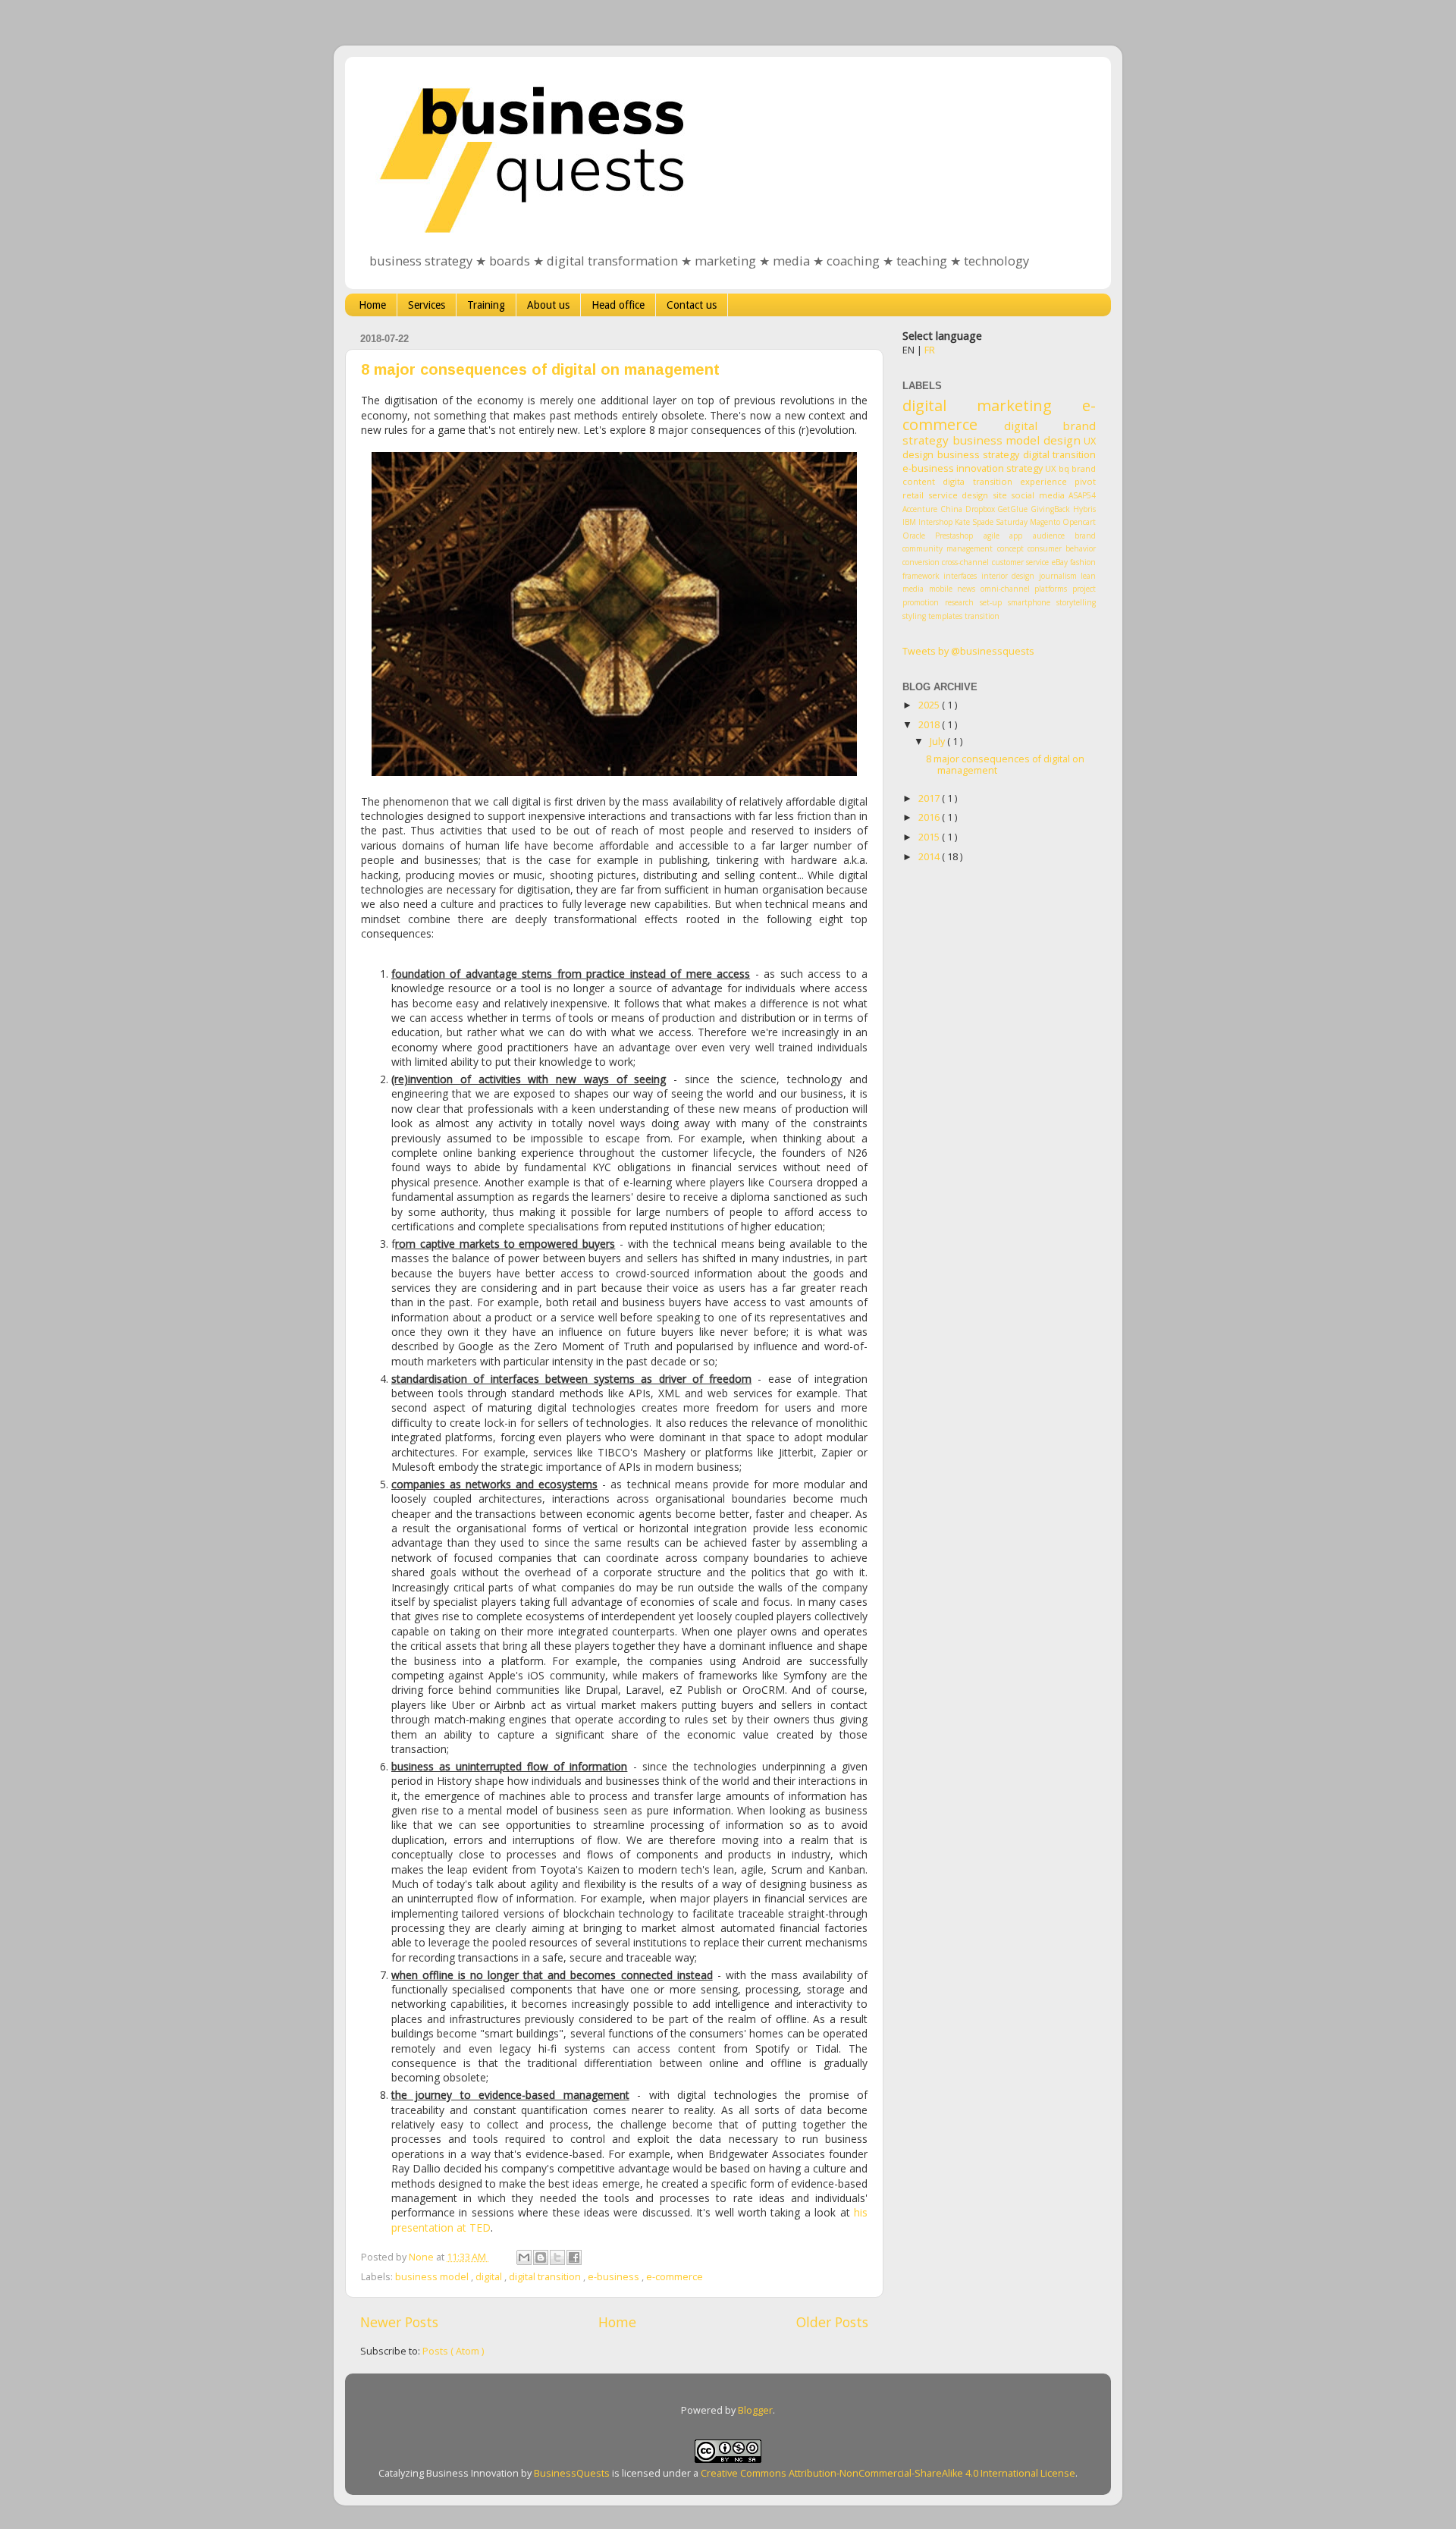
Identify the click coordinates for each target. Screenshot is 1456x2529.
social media (1038, 495)
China (951, 509)
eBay (1060, 562)
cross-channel (965, 562)
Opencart (1079, 522)
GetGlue (1012, 509)
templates (945, 616)
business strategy (979, 455)
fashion (1083, 562)
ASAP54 (1082, 495)
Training (486, 305)
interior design (1008, 576)
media (913, 589)
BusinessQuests (572, 2473)
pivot (1085, 481)
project (1084, 589)
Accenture (920, 509)
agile (992, 536)
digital (490, 2277)
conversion (921, 562)
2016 (930, 817)
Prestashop (954, 536)
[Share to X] (557, 2257)
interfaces (960, 576)
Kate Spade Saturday (991, 522)
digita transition (977, 481)
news (966, 589)
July (938, 741)
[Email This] (524, 2257)
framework (921, 576)
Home (372, 305)
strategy (1025, 468)
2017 (930, 798)
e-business (615, 2277)
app (1016, 536)
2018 (930, 725)
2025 (930, 705)
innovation (980, 468)
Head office (618, 305)
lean (1088, 576)
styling (914, 616)
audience (1049, 536)
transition (982, 616)
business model (433, 2277)
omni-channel (1005, 589)
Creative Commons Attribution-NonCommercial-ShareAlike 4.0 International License (888, 2473)
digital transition (546, 2277)
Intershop (935, 522)
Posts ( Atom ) (453, 2351)
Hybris (1084, 509)
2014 (930, 857)
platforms (1051, 589)
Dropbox (980, 509)
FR (930, 350)
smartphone (1029, 602)
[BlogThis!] (541, 2257)
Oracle (914, 536)
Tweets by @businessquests (968, 651)
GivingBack (1050, 509)
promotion (921, 602)
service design (959, 495)
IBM (909, 522)
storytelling (1076, 602)
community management (948, 548)
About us (548, 305)
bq (1064, 468)
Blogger (755, 2410)
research (959, 602)
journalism (1058, 576)
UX (1051, 468)
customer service (1020, 562)
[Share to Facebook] (574, 2257)
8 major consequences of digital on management (540, 369)
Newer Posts (399, 2322)
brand (1085, 536)
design (1062, 440)
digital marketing (977, 405)
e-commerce (675, 2277)
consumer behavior (1062, 548)
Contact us (692, 305)
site (1000, 495)
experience (1043, 481)
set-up (991, 602)
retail (913, 495)
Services (427, 305)
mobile (941, 589)
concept (1010, 548)
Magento (1045, 522)
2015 (930, 837)
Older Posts (832, 2322)
